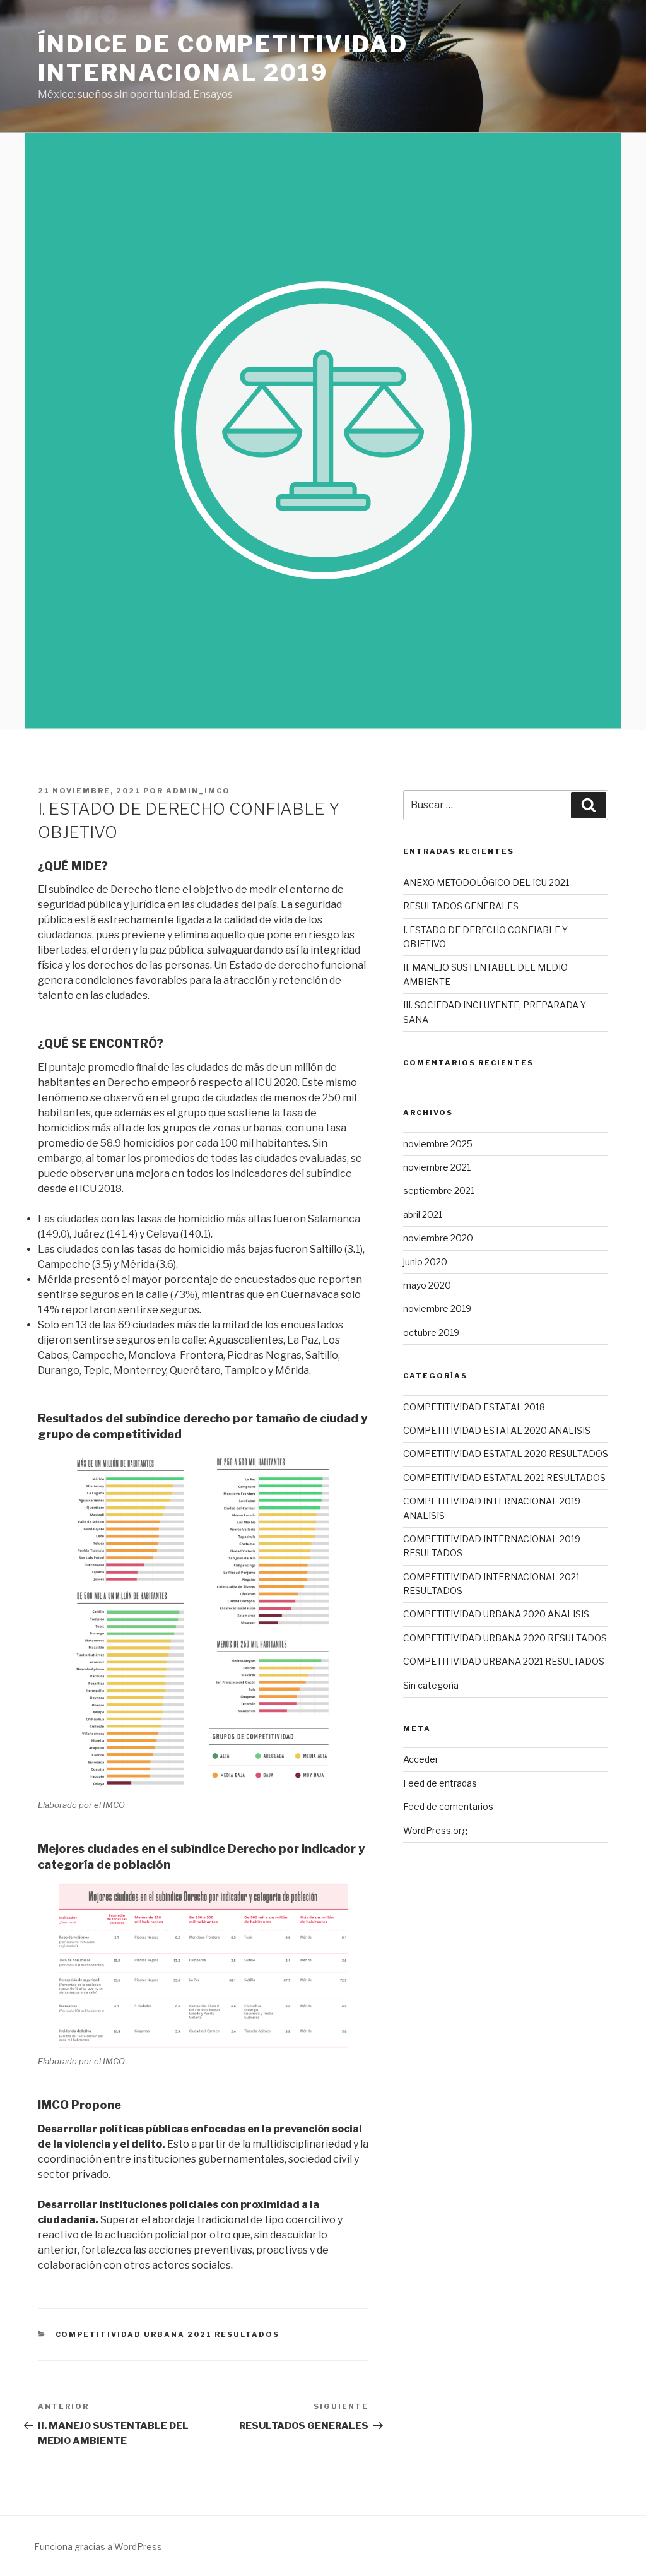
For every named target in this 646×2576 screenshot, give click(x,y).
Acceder (421, 1759)
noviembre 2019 (437, 1309)
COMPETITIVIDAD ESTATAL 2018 (474, 1407)
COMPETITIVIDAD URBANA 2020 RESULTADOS (505, 1638)
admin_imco (198, 791)
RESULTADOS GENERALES (461, 906)
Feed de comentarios (448, 1806)
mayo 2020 (427, 1285)
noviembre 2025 (438, 1144)
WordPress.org (435, 1830)
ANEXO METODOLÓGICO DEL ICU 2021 (486, 883)
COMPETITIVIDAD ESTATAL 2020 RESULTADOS (506, 1454)
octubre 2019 (431, 1332)
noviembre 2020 (438, 1238)
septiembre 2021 (439, 1191)
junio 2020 (425, 1262)
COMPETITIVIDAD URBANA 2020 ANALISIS (496, 1614)
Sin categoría (431, 1685)
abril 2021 (423, 1214)
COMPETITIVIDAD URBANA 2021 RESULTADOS (168, 2334)
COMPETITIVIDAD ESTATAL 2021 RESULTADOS (504, 1478)
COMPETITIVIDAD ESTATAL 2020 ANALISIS (497, 1430)
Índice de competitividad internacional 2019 (223, 58)
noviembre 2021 (437, 1167)
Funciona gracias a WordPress (98, 2547)
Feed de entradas (440, 1783)
